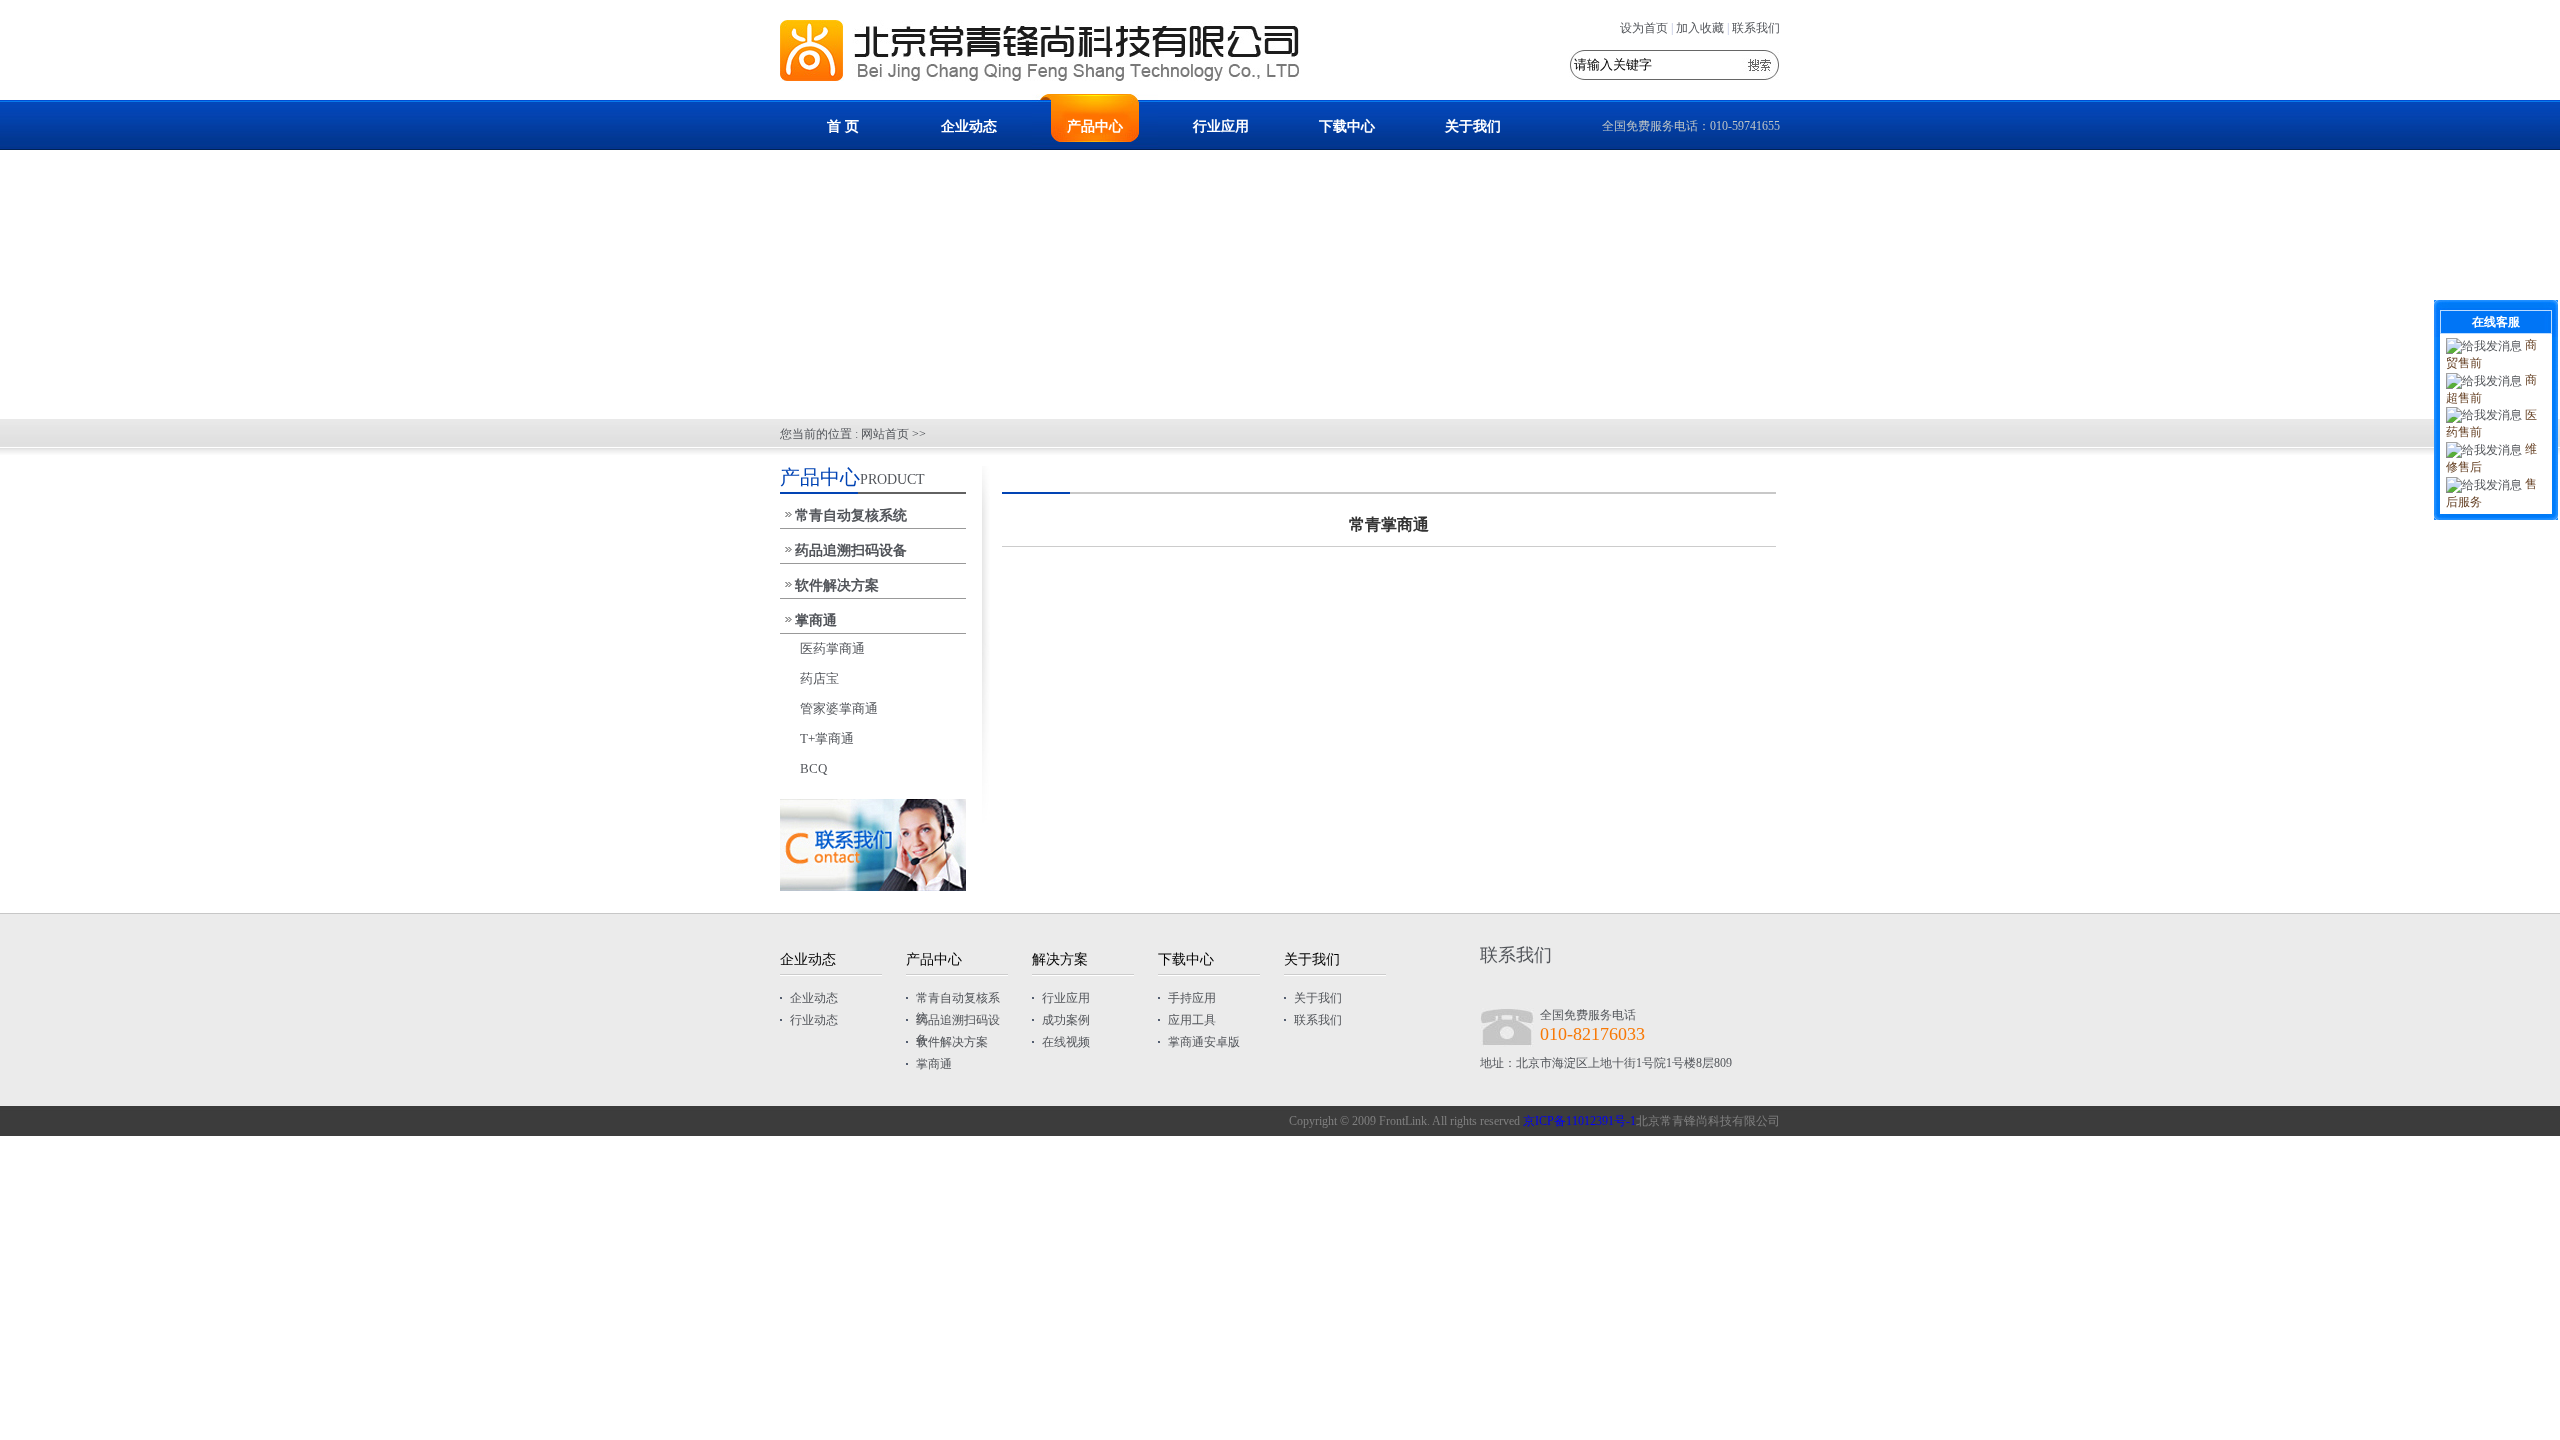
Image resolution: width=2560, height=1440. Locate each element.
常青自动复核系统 (851, 515)
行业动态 (814, 1020)
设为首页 (1644, 28)
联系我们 (1756, 28)
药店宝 (819, 678)
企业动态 (969, 126)
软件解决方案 (837, 585)
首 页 (843, 126)
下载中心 (1347, 126)
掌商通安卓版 (1204, 1042)
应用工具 (1192, 1020)
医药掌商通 (832, 648)
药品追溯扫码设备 (851, 550)
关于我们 (1473, 126)
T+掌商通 (827, 738)
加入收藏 (1700, 28)
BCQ (813, 768)
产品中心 (1095, 126)
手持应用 (1192, 998)
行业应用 (1221, 126)
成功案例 (1066, 1020)
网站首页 (885, 434)
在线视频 (1066, 1042)
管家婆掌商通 (839, 708)
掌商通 (816, 620)
